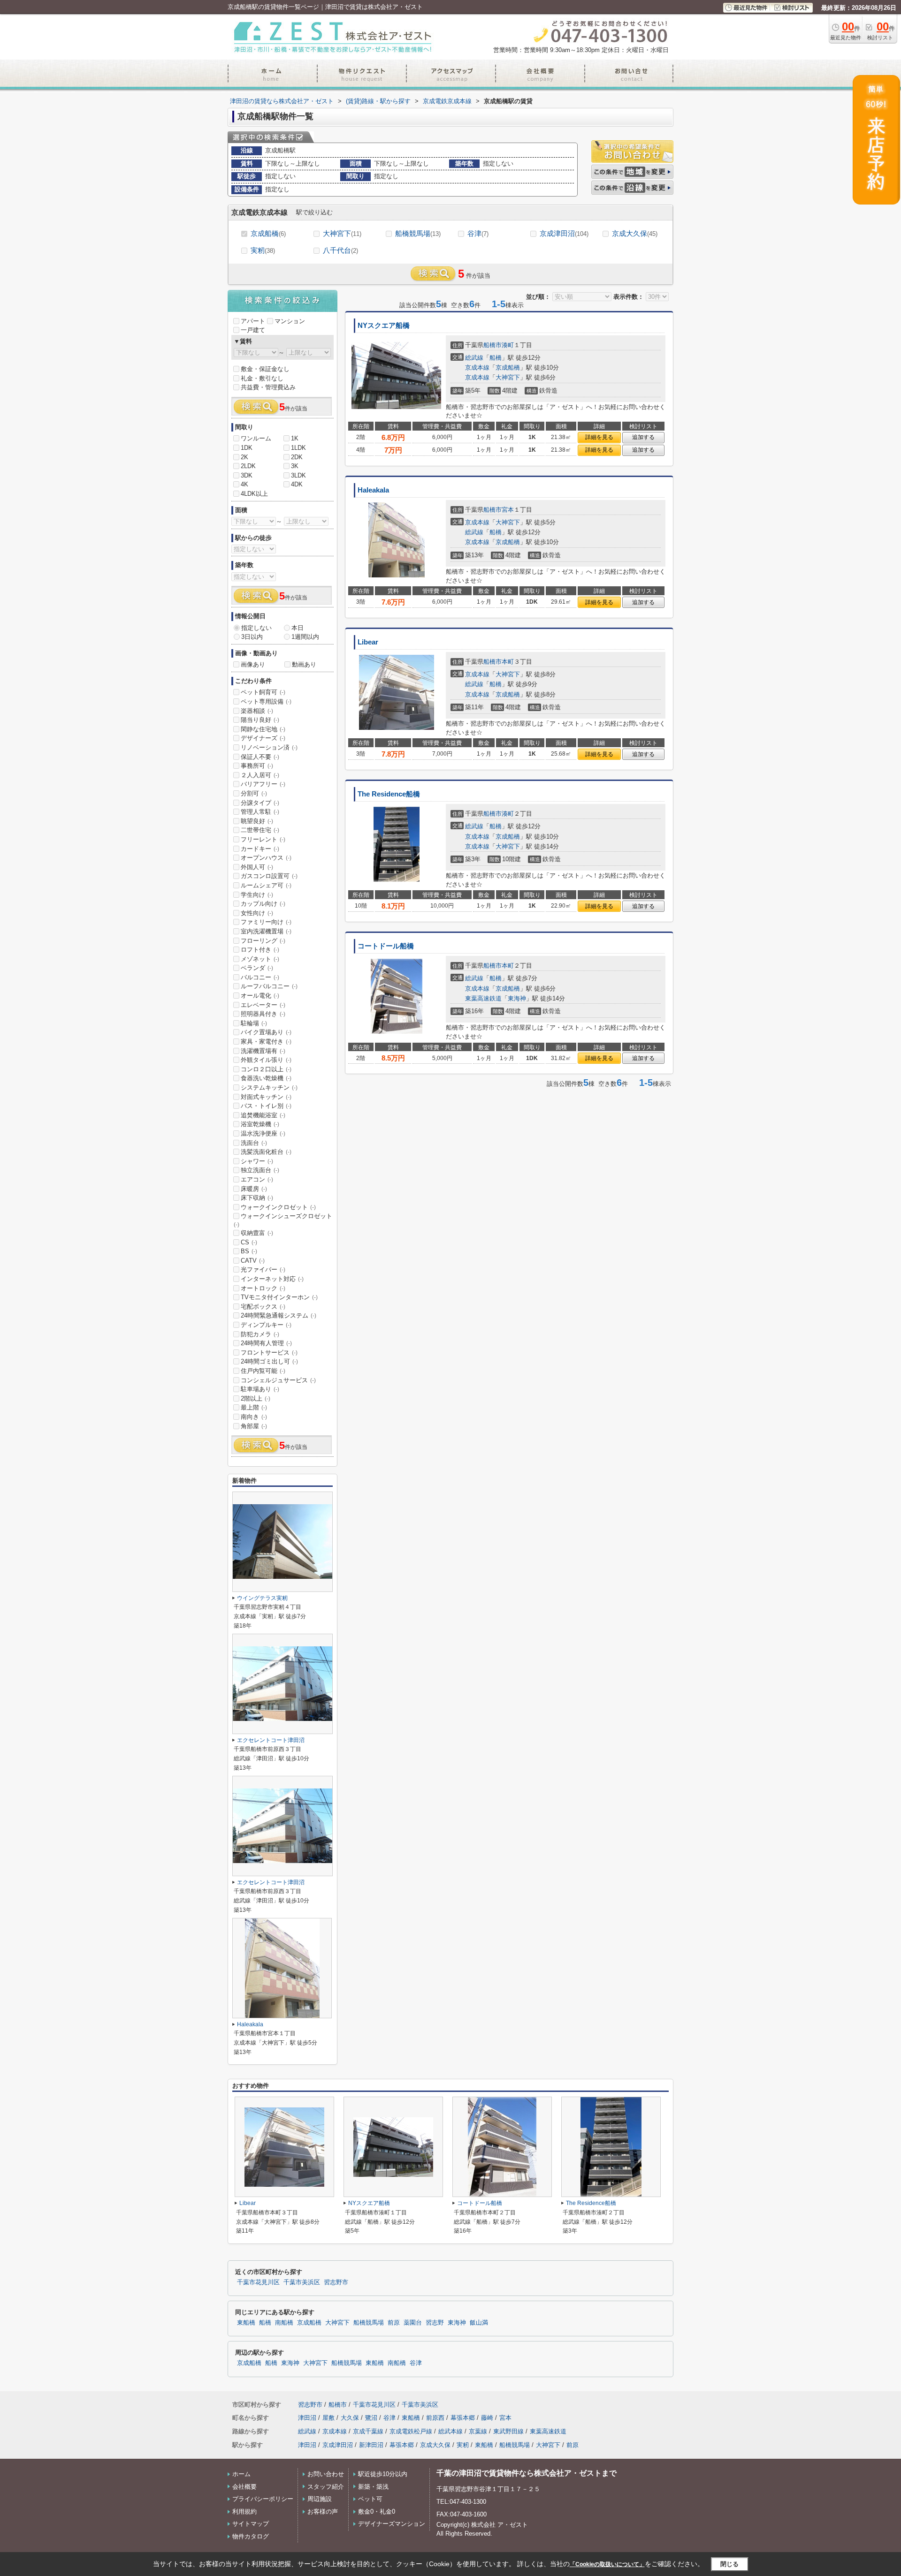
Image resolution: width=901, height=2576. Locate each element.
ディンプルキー (266, 1325)
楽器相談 (257, 711)
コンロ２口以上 (266, 1069)
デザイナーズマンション (392, 2524)
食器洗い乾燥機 (266, 1078)
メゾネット (260, 959)
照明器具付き (263, 1014)
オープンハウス (266, 858)
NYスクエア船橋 (384, 326)
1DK (247, 448)
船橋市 (492, 345)
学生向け (257, 895)
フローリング (263, 941)
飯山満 (479, 2323)
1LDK (298, 448)
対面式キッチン (266, 1097)
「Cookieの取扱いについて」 (607, 2564)
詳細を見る (599, 437)
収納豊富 (257, 1233)
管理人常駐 (260, 812)
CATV (253, 1261)
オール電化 (260, 996)
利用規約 (244, 2512)
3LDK (298, 475)
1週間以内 (305, 637)
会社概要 (244, 2487)
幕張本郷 (463, 2418)
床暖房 (254, 1189)
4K (244, 484)
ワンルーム (256, 438)
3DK (247, 475)
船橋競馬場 (418, 233)
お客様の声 (323, 2512)
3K (295, 466)
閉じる (729, 2564)
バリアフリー (263, 784)
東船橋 (246, 2323)
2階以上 (256, 1398)
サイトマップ (251, 2524)
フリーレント (263, 839)
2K (244, 457)
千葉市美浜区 (302, 2282)
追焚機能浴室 (263, 1115)
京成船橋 (268, 233)
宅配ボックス (263, 1307)
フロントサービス (269, 1352)
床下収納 (257, 1198)
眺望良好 (257, 821)
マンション (290, 321)
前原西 (435, 2418)
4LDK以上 (254, 494)
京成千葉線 (368, 2431)
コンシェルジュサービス (278, 1380)
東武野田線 (508, 2431)
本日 (298, 628)
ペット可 (370, 2499)
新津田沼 (371, 2445)
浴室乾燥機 (260, 1124)
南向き (254, 1417)
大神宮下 (342, 233)
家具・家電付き (266, 1042)
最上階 (254, 1407)
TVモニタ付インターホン (279, 1297)
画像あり (253, 664)
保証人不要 (260, 757)
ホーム (241, 2474)
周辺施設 (320, 2499)
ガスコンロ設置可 (269, 876)
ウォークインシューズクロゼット (283, 1220)
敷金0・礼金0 (377, 2512)
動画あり (304, 664)
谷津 (478, 233)
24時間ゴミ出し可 (269, 1361)
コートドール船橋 (386, 946)
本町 (508, 662)
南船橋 (284, 2323)
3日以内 (252, 637)
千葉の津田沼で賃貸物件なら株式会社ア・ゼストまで (527, 2473)
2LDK (248, 466)
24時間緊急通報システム (279, 1315)
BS (249, 1251)
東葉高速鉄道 (483, 998)
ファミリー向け (266, 922)
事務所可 (257, 766)
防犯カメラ (260, 1334)
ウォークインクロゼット (278, 1207)
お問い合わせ (326, 2474)
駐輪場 (254, 1023)
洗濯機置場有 (263, 1051)
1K (295, 438)
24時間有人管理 (266, 1343)
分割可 (254, 793)
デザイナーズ (263, 738)
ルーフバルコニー (269, 986)
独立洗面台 (260, 1170)
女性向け (257, 913)
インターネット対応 (272, 1279)
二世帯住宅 (260, 830)
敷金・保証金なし (265, 369)
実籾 (263, 250)
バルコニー (260, 977)
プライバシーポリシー (263, 2499)
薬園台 (413, 2323)
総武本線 (450, 2431)
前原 (394, 2323)
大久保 (350, 2418)
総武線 (474, 358)
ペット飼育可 (263, 692)
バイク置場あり (266, 1032)
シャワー (257, 1161)
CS (249, 1242)
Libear (368, 642)
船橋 (496, 358)
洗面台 (254, 1143)
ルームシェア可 (266, 885)
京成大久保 (635, 233)
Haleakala (373, 490)
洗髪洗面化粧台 (266, 1152)
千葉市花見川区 (258, 2282)
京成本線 (477, 367)
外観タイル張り (266, 1060)
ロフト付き (260, 950)
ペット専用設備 (266, 701)
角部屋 (254, 1426)
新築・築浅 (373, 2487)
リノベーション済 (269, 747)
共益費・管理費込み (268, 387)
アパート (253, 321)
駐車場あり (260, 1389)
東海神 (517, 998)
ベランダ (257, 968)
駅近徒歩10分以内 (383, 2474)
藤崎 (487, 2418)
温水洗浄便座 (263, 1133)
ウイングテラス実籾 (262, 1598)
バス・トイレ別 (266, 1106)
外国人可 (257, 867)
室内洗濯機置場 (266, 931)
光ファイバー (263, 1269)
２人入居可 (260, 775)
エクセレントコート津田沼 (271, 1740)
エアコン (257, 1179)
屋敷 (328, 2418)
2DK (297, 457)
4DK (297, 484)
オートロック (263, 1288)
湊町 (508, 345)
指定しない (256, 628)
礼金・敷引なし (262, 378)
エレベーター (263, 1005)
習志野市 (336, 2282)
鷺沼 (371, 2418)
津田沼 (307, 2418)
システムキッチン (269, 1087)
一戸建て (253, 330)
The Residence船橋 (389, 794)
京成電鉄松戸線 (411, 2431)
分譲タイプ (260, 803)
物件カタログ (251, 2536)
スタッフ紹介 (326, 2487)
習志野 (435, 2323)
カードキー (260, 849)
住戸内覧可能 (263, 1371)
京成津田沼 (564, 233)
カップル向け (263, 904)
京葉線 (478, 2431)
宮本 (508, 510)
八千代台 (340, 250)
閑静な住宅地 (263, 729)
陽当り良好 (260, 720)
